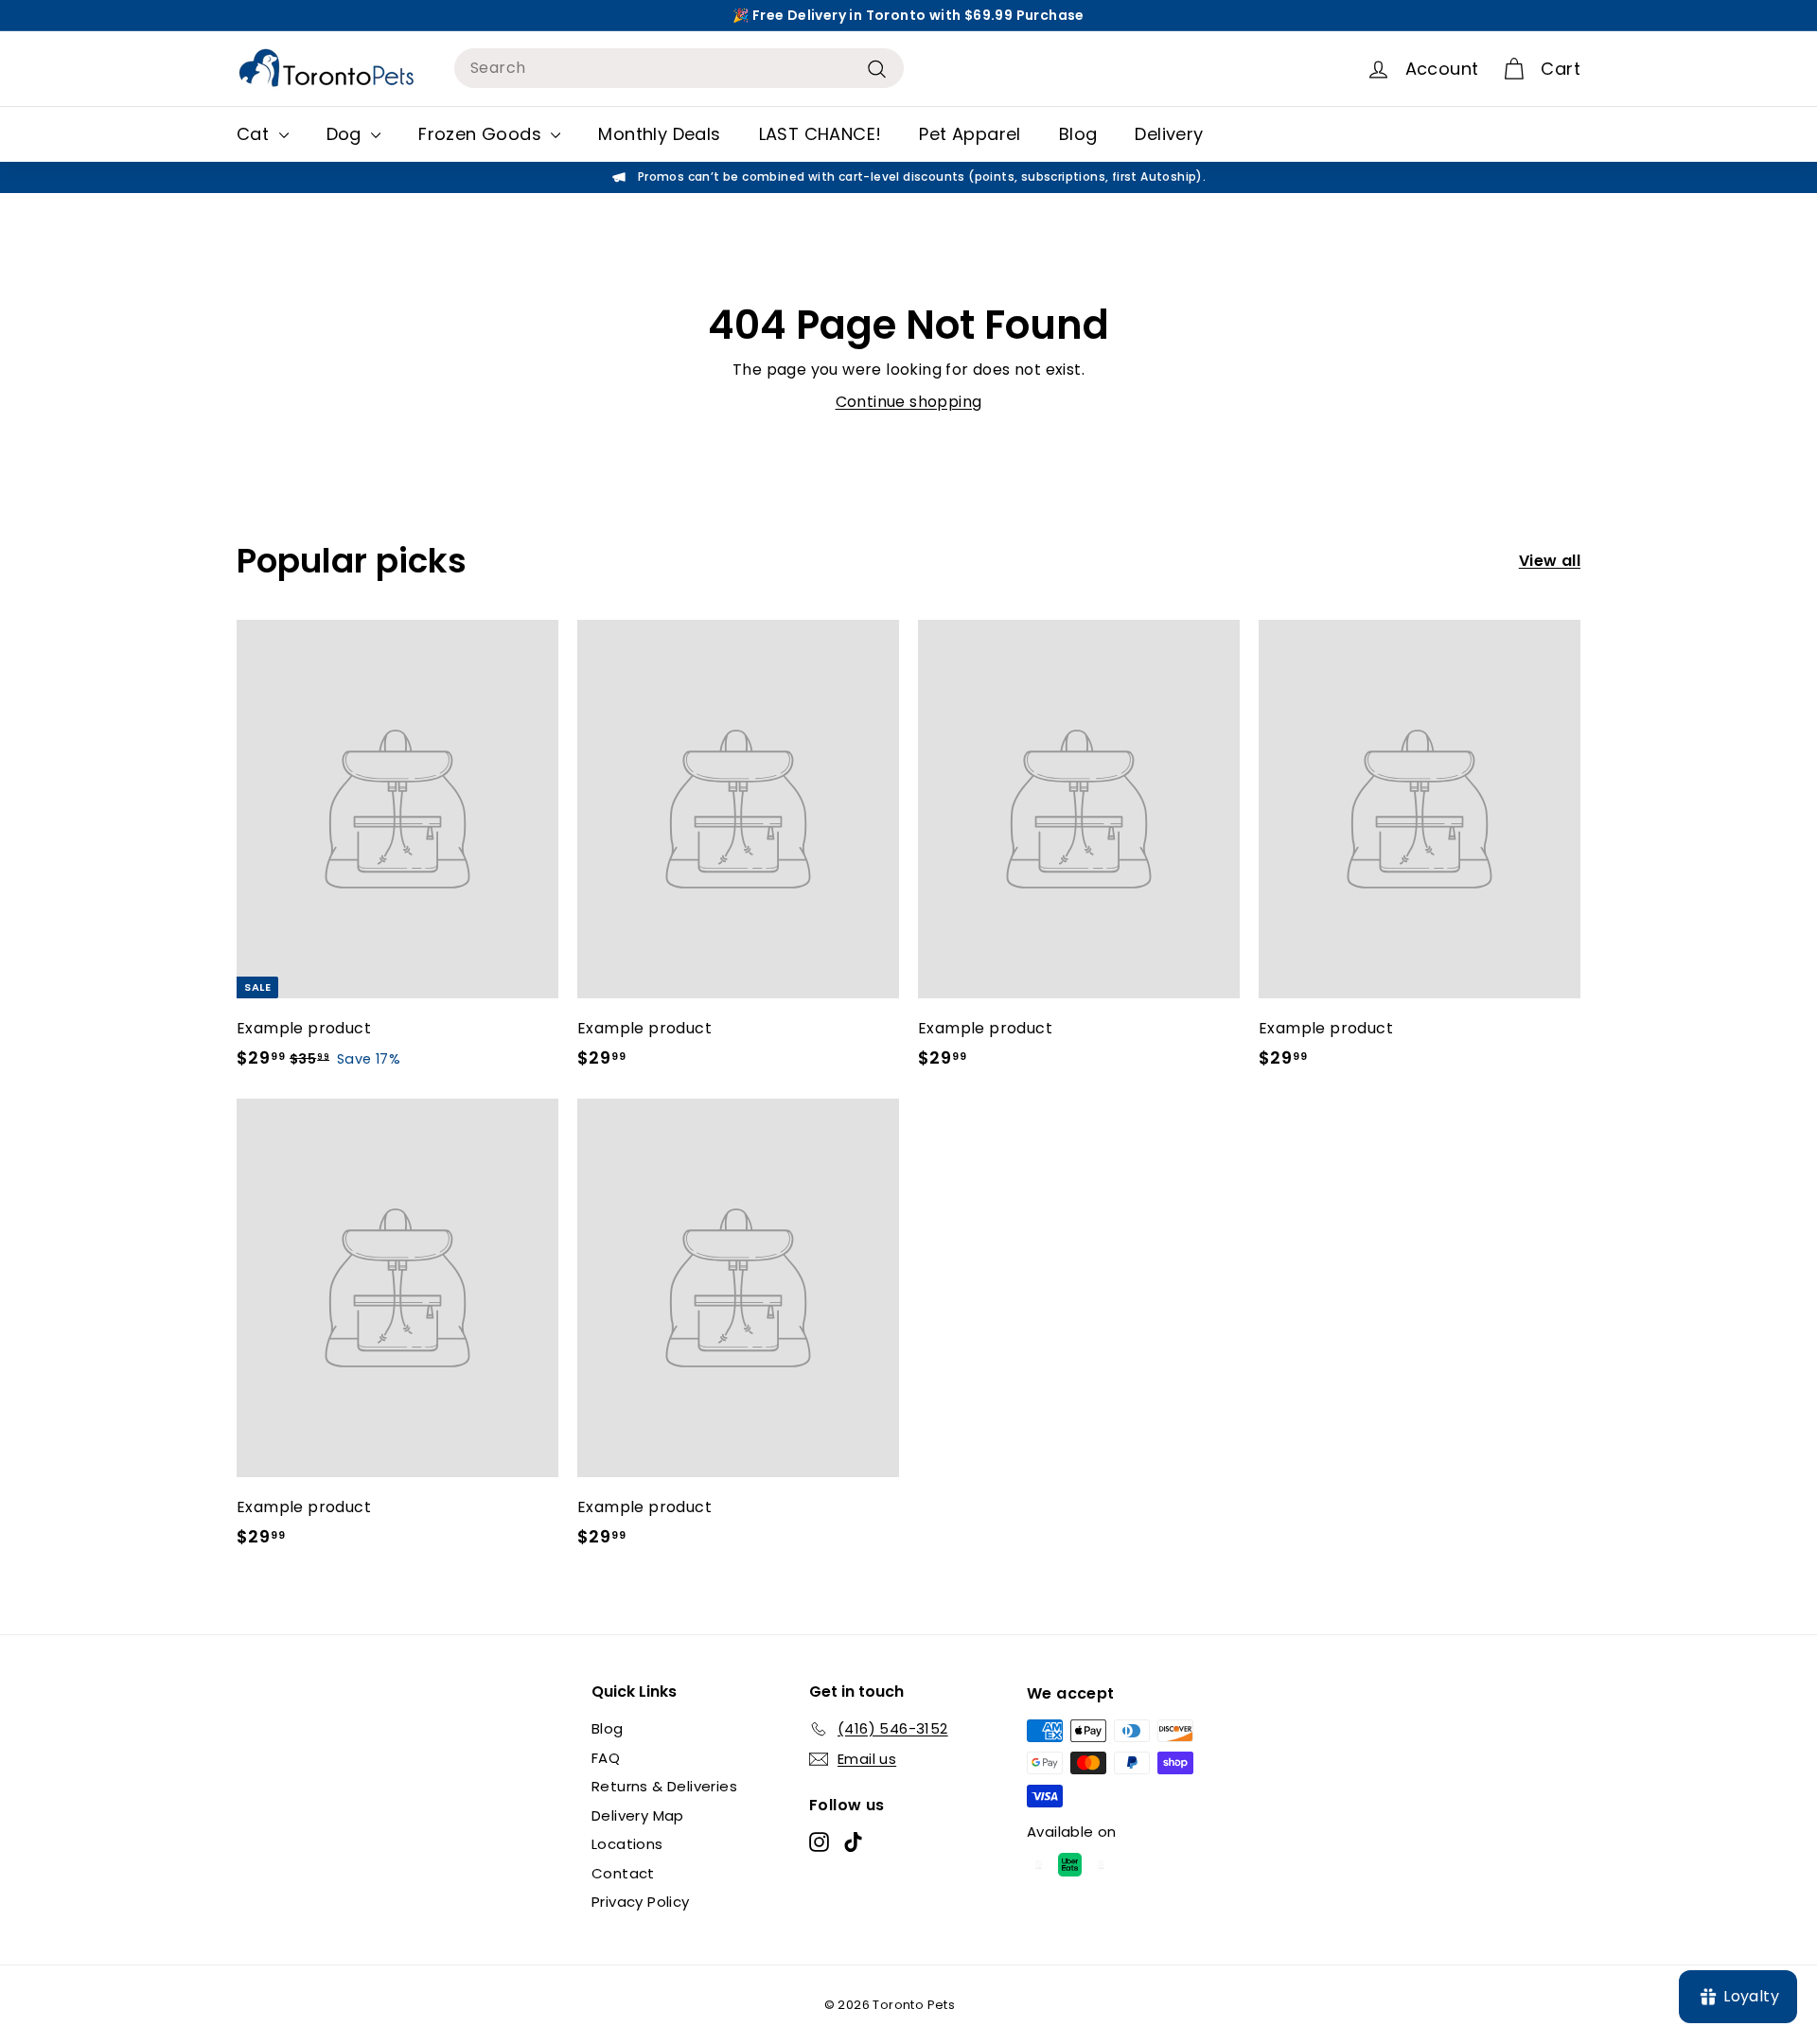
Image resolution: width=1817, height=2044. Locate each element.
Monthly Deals (659, 134)
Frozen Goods (482, 134)
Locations (627, 1844)
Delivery (1169, 134)
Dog (347, 134)
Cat (256, 134)
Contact (623, 1873)
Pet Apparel (970, 134)
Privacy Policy (641, 1902)
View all (1550, 561)
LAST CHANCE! (820, 134)
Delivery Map (638, 1815)
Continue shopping (909, 402)
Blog (1078, 134)
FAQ (606, 1758)
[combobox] (679, 68)
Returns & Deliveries (664, 1786)
